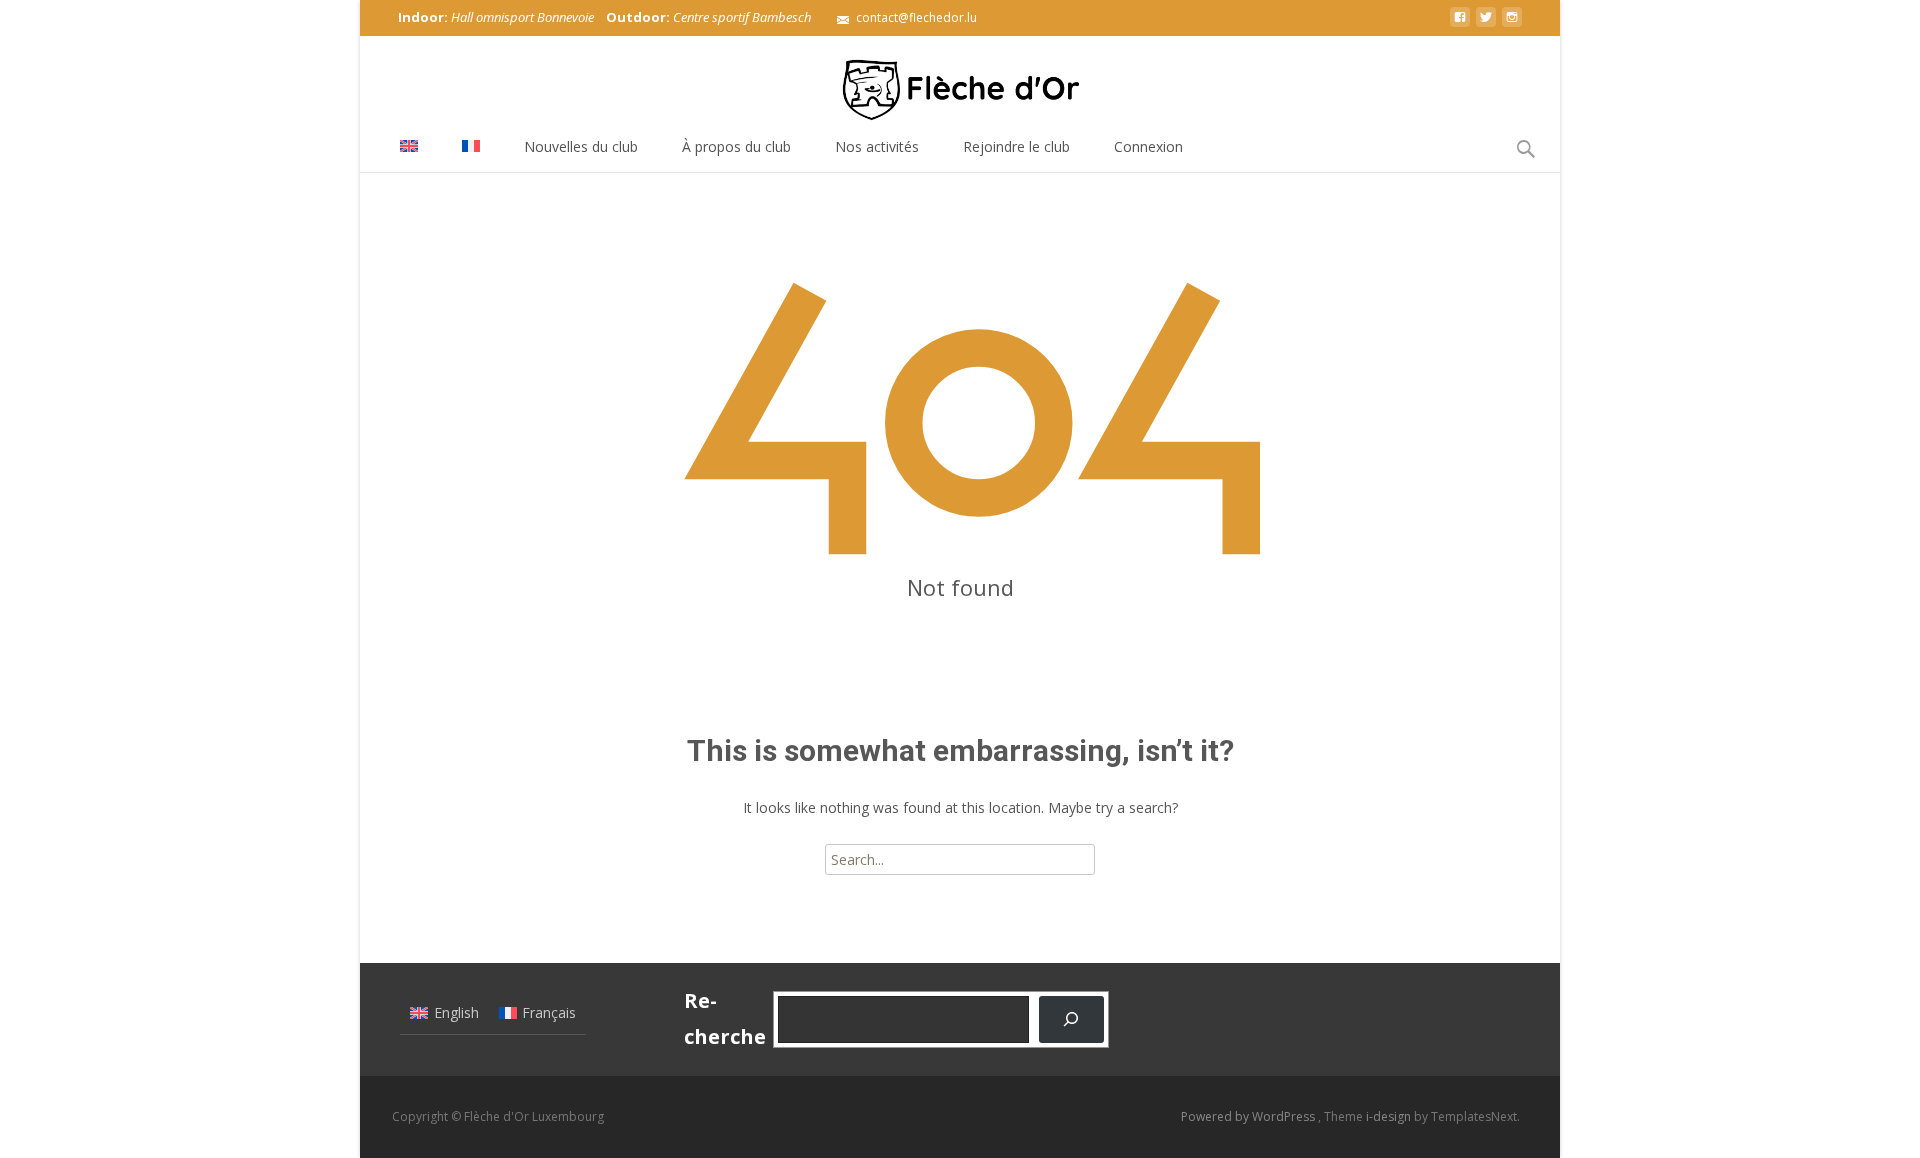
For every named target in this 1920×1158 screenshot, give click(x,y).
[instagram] (1512, 24)
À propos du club (736, 146)
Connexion (1148, 146)
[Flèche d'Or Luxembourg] (960, 80)
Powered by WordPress (1249, 1116)
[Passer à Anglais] (409, 147)
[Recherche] (1071, 1019)
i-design (1390, 1116)
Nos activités (877, 146)
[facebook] (1460, 24)
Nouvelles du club (581, 146)
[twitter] (1486, 24)
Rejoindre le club (1016, 146)
